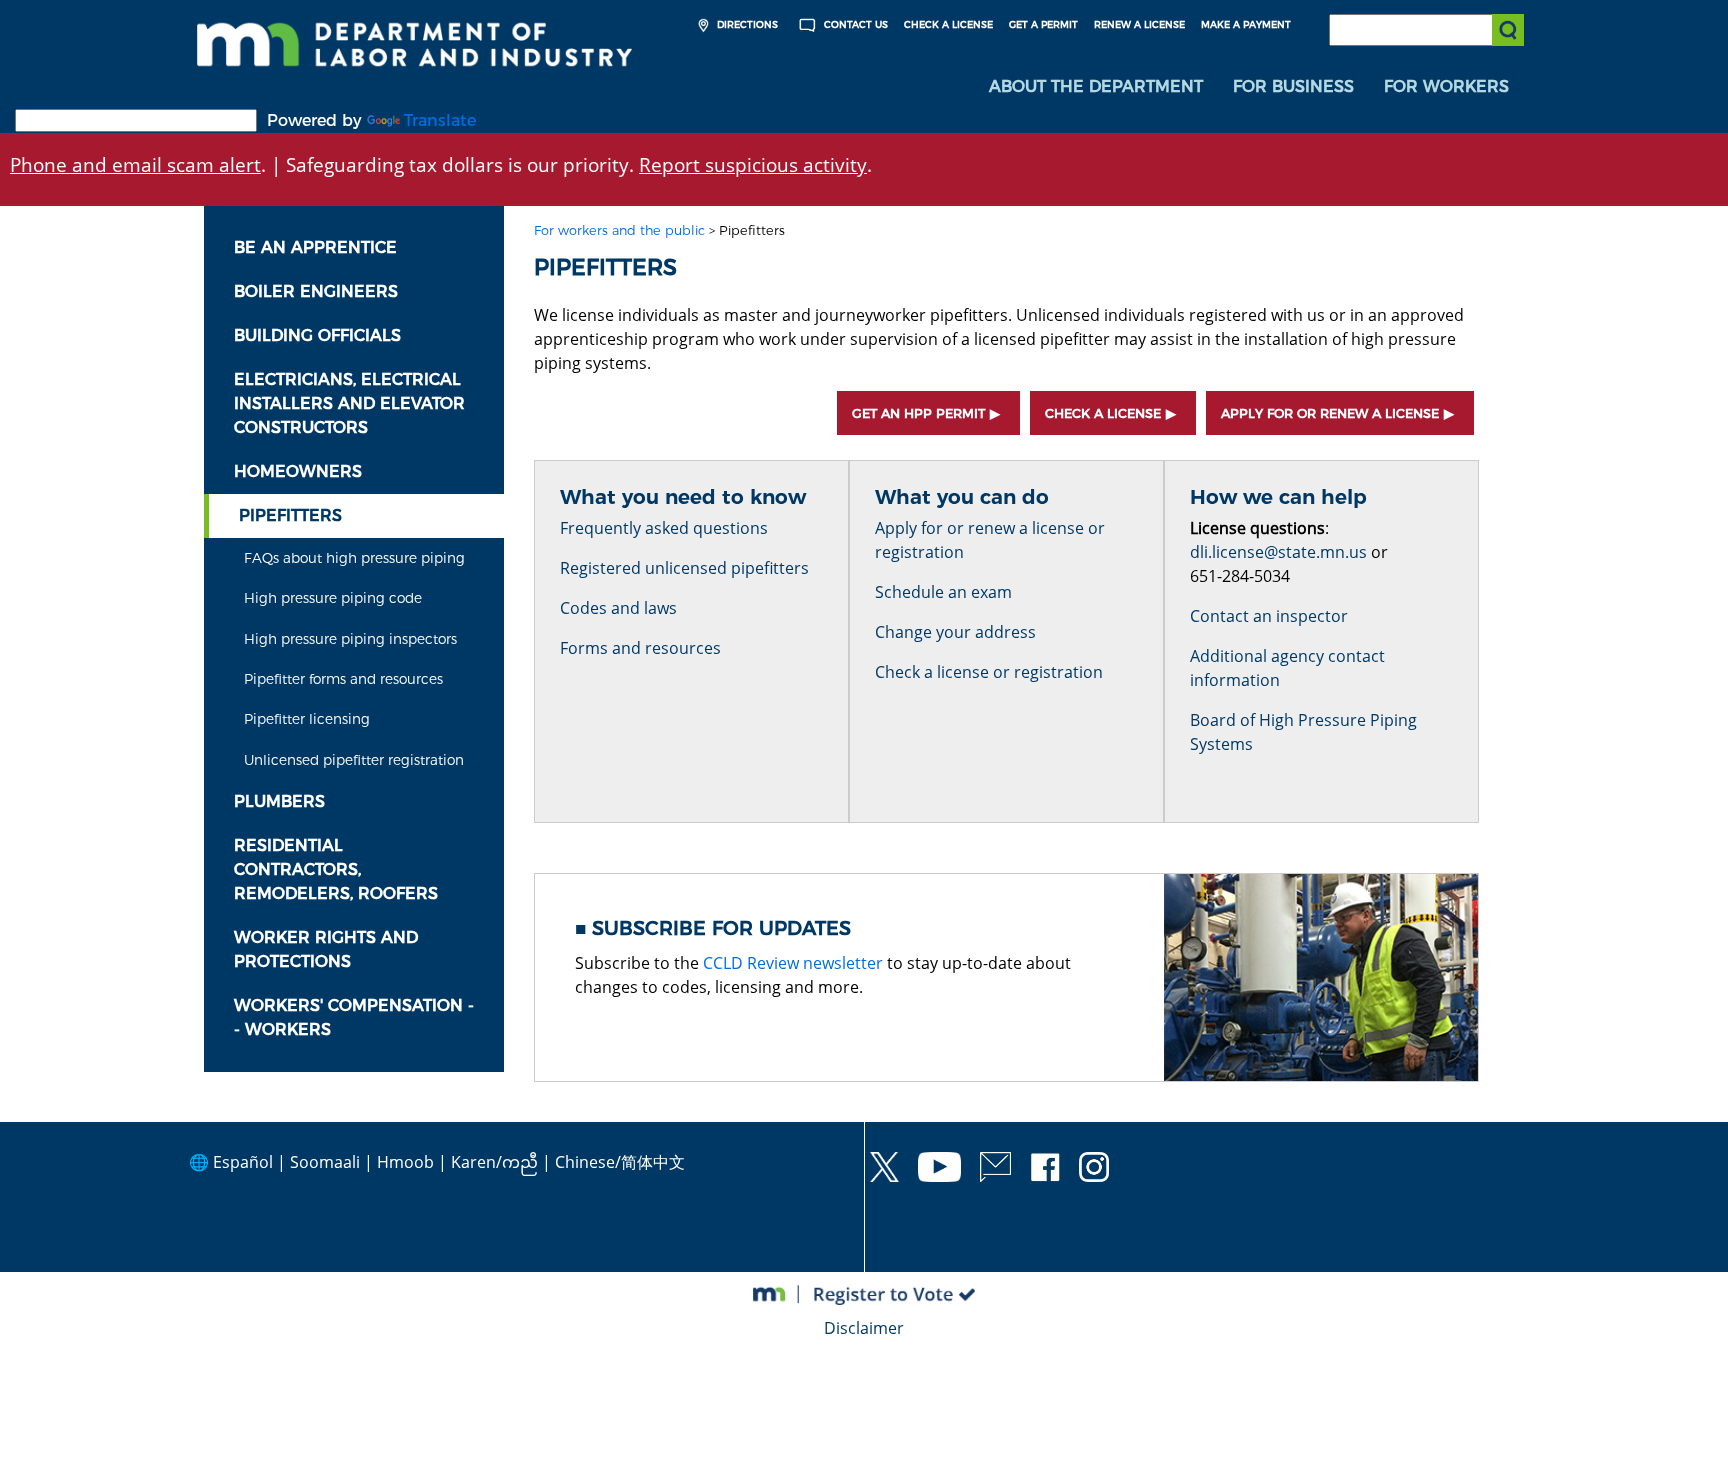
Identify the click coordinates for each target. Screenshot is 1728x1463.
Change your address (955, 632)
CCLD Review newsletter (793, 963)
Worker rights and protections (326, 949)
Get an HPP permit (918, 413)
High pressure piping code (333, 598)
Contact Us (854, 24)
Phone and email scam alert (135, 164)
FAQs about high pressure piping (354, 558)
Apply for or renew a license (1330, 413)
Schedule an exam (943, 592)
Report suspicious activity (753, 164)
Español (243, 1162)
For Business (1293, 86)
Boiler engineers (316, 291)
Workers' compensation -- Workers (354, 1017)
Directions (746, 24)
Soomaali (325, 1162)
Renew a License (1139, 24)
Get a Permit (1043, 24)
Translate (440, 120)
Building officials (317, 335)
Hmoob (405, 1162)
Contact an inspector (1269, 616)
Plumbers (279, 801)
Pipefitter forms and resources (343, 679)
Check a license (1103, 413)
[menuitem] (1096, 87)
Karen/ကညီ (494, 1162)
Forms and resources (640, 648)
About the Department (1096, 86)
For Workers (1446, 86)
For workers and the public (619, 230)
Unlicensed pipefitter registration (354, 760)
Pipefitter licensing (307, 719)
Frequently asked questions (664, 528)
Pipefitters (290, 515)
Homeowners (298, 471)
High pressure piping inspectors (350, 639)
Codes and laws (618, 608)
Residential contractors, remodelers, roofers (336, 869)
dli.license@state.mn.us (1278, 552)
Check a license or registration (989, 672)
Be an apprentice (315, 247)
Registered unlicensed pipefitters (684, 568)
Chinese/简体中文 (620, 1162)
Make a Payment (1246, 24)
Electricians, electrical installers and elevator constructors (349, 403)
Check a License (948, 24)
